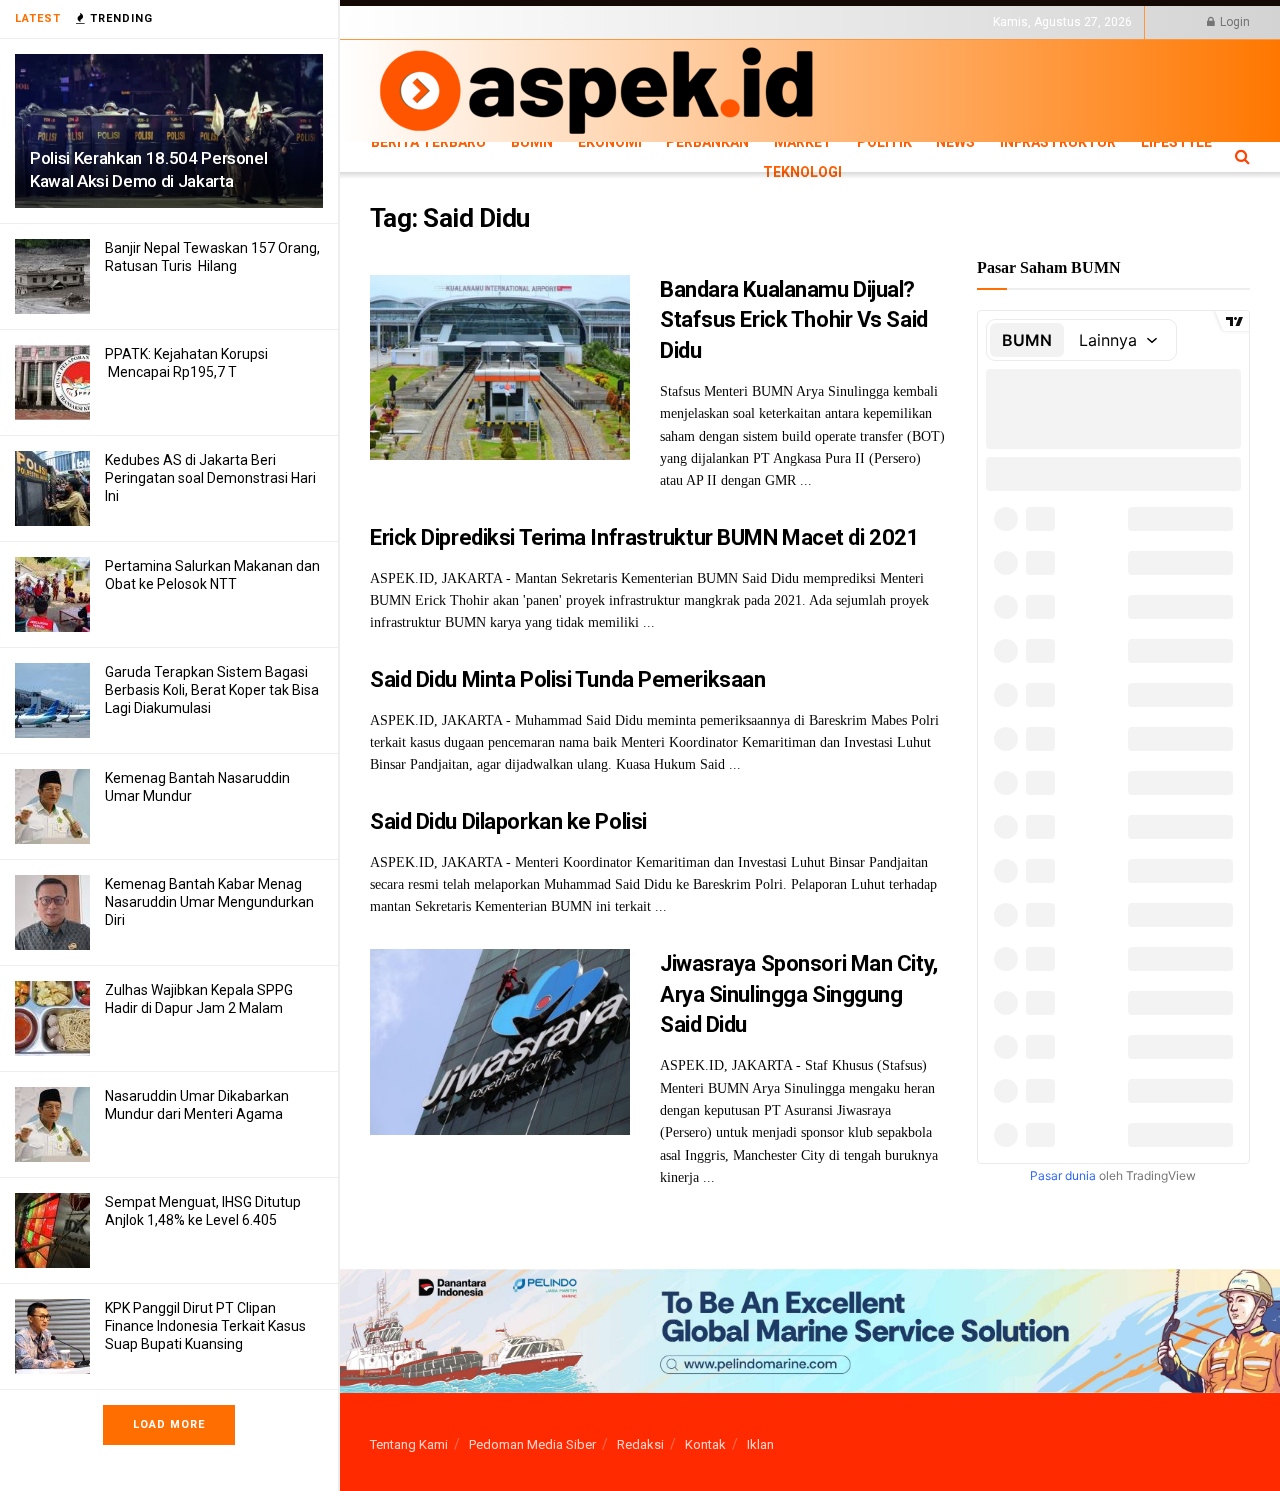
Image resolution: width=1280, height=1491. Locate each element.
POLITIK (884, 142)
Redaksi (640, 1444)
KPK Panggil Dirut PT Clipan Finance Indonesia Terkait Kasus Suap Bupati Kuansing (205, 1326)
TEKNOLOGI (470, 39)
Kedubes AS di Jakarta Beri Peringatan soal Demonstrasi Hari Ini (210, 478)
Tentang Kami (409, 1444)
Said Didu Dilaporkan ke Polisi (508, 821)
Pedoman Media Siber (532, 1444)
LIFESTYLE (398, 39)
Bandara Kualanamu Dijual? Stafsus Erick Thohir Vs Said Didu (794, 320)
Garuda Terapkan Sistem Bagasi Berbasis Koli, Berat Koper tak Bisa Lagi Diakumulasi (212, 690)
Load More (169, 1424)
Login (1233, 22)
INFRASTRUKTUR (1058, 142)
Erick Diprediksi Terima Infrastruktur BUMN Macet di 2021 (644, 537)
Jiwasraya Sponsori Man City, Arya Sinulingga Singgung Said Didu (799, 994)
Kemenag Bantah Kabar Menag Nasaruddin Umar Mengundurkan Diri (209, 902)
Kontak (705, 1444)
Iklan (760, 1444)
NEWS (955, 142)
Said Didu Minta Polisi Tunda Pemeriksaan (567, 679)
